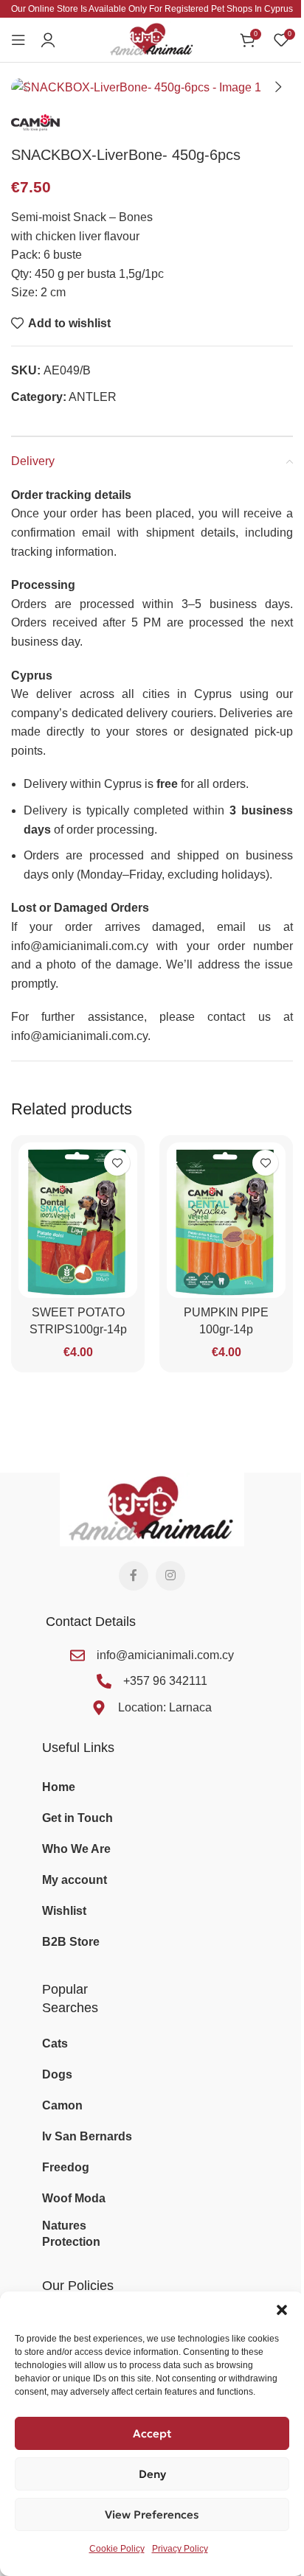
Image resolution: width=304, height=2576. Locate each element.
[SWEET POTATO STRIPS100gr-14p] (78, 1220)
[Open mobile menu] (18, 40)
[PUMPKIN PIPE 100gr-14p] (226, 1220)
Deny (152, 2474)
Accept (152, 2433)
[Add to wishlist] (117, 1163)
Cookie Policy (117, 2549)
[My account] (48, 40)
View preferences (152, 2514)
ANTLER (93, 397)
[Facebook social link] (134, 1576)
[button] (282, 2310)
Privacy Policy (180, 2549)
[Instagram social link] (170, 1576)
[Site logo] (152, 39)
